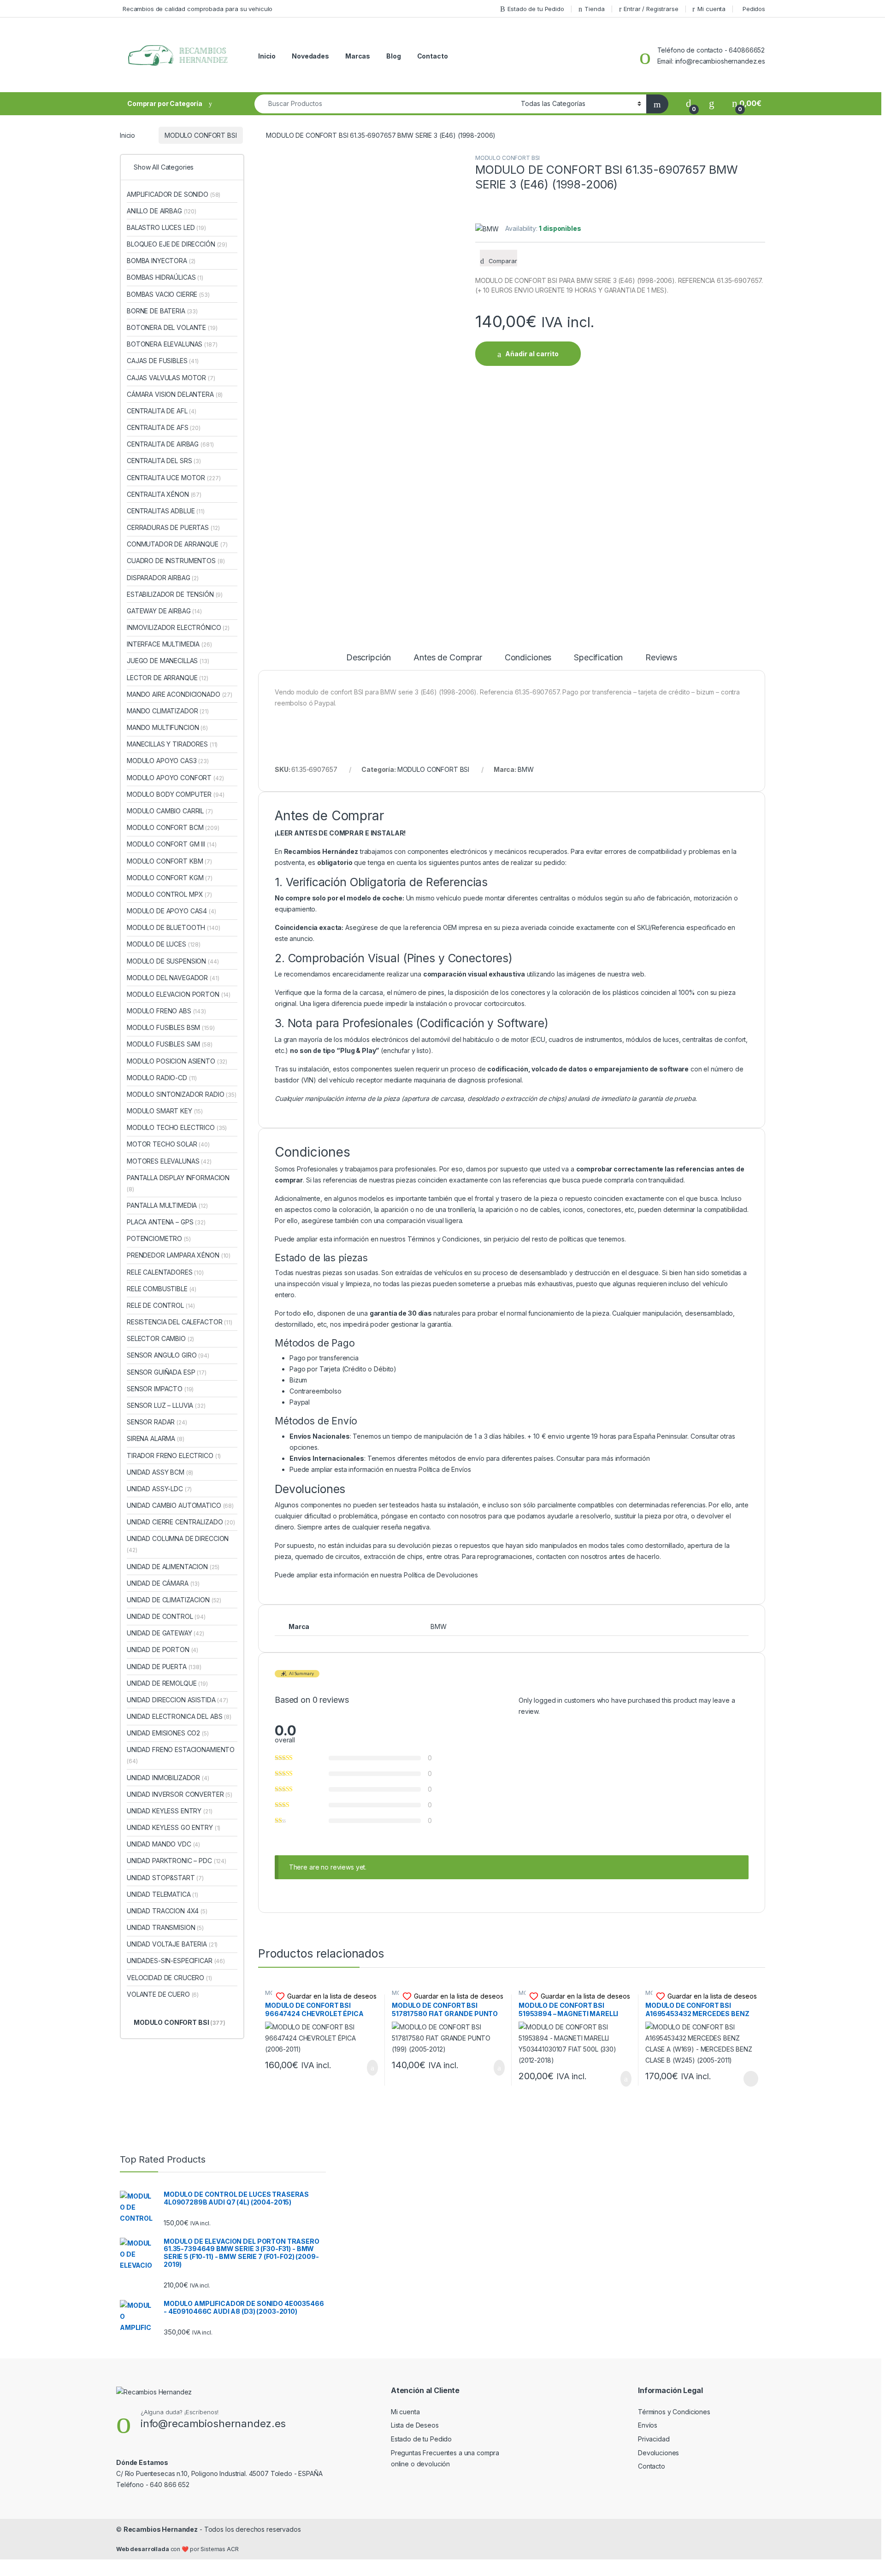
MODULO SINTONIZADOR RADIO (182, 1094)
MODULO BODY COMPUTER (176, 794)
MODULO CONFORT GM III (171, 844)
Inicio (267, 56)
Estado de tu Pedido (536, 9)
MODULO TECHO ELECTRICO (177, 1127)
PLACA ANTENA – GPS (166, 1222)
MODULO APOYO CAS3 (168, 761)
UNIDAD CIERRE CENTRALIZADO (181, 1522)
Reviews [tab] (661, 658)
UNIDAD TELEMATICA (162, 1894)
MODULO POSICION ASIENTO (177, 1061)
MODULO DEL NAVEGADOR (173, 978)
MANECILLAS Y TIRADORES (172, 744)
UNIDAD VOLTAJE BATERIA (172, 1944)
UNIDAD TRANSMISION (165, 1927)
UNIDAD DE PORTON (162, 1650)
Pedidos (754, 9)
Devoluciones (658, 2453)
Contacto (433, 56)
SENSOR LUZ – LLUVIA (166, 1405)
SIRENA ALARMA (156, 1438)
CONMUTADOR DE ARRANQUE (177, 544)
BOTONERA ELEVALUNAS (172, 344)
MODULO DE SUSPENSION (173, 961)
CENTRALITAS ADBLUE (166, 511)
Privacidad (654, 2439)
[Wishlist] (712, 103)
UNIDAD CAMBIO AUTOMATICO (180, 1505)
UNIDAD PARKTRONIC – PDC (177, 1861)
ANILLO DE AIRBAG (162, 211)
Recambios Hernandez (161, 2529)
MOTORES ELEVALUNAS (169, 1161)
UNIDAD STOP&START (165, 1878)
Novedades (310, 56)
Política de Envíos (445, 1469)
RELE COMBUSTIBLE (162, 1289)
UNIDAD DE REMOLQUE (167, 1683)
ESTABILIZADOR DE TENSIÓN (175, 594)
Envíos (648, 2425)
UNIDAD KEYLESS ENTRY (170, 1811)
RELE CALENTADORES (165, 1272)
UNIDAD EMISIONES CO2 (168, 1733)
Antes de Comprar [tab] (448, 658)
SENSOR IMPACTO (160, 1389)
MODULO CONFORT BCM (173, 827)
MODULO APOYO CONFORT (175, 778)
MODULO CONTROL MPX (169, 894)
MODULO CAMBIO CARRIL (170, 811)
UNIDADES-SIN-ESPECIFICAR (176, 1961)
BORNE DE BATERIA (162, 311)
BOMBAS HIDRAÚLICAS (165, 277)
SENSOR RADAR (157, 1422)
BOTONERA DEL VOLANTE (172, 327)
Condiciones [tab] (528, 658)
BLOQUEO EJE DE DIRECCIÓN (177, 244)
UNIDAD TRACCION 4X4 (167, 1911)
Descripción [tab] (369, 658)
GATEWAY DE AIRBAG (164, 611)
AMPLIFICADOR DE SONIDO (174, 194)
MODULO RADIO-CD (162, 1078)
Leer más (751, 2079)
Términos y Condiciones (444, 1239)
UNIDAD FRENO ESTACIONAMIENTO (181, 1755)
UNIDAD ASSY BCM (160, 1472)
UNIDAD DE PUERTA (164, 1667)
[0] (689, 103)
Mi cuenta (711, 9)
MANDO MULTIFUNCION (167, 727)
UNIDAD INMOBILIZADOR (168, 1778)
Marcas (358, 56)
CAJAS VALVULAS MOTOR (171, 378)
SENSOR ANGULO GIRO (168, 1355)
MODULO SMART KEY (165, 1111)
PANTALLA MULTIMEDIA (167, 1205)
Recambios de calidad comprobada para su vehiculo (198, 9)
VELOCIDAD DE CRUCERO (169, 1978)
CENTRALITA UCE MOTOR (174, 478)
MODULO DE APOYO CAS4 (171, 911)
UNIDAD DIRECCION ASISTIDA (177, 1700)
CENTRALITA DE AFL (162, 411)
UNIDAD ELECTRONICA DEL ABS (179, 1716)
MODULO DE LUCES (164, 944)
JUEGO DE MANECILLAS (168, 661)
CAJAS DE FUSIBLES (163, 361)
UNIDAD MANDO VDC (163, 1844)
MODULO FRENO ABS (166, 1011)
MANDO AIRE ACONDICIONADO (180, 694)
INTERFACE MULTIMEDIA (169, 644)
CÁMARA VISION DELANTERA (175, 394)
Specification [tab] (598, 658)
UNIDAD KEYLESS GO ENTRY (174, 1827)
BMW (526, 769)
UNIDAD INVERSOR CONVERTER (180, 1794)
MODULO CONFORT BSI (201, 135)
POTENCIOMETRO (159, 1238)
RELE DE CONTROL (161, 1305)
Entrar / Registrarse (651, 9)
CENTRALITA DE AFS (164, 427)
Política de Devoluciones (441, 1575)
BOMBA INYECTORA (161, 261)
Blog (393, 56)
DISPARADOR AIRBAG (163, 578)
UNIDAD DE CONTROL (166, 1616)
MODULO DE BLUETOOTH (174, 927)
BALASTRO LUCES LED (166, 227)
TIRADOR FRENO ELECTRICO (174, 1456)
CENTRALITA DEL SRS (164, 461)
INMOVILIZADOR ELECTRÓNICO (178, 627)
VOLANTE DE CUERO (163, 1994)
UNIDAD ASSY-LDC (159, 1489)
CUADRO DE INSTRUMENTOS (176, 561)
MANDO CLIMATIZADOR (168, 711)
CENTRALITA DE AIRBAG (170, 444)
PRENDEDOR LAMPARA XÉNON (179, 1255)
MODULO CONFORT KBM (169, 861)
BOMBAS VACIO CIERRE (168, 294)
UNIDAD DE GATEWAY (165, 1633)
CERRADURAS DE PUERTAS (173, 527)
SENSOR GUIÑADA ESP (167, 1372)
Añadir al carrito (532, 354)
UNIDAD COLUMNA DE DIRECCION (178, 1544)
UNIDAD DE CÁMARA (163, 1583)
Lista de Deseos (415, 2425)
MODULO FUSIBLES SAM (170, 1044)
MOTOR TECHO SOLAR (168, 1144)
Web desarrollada (143, 2549)
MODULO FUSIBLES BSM (171, 1027)
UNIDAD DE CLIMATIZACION (174, 1600)
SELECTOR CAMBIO (160, 1338)
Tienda (594, 9)
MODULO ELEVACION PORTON (179, 994)
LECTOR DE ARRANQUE (168, 678)
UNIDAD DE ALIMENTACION (173, 1567)
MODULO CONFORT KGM (170, 878)
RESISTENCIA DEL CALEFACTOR (180, 1322)
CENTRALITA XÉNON (164, 494)
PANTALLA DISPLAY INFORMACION (178, 1183)
